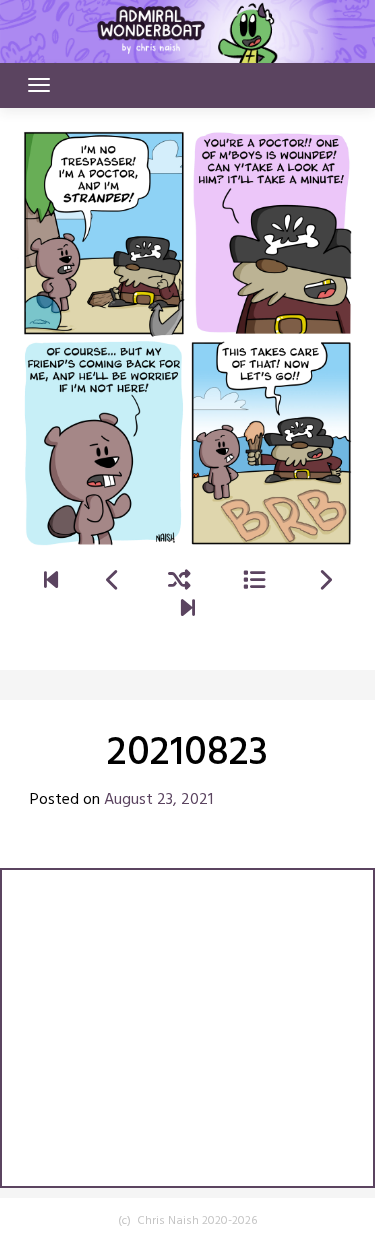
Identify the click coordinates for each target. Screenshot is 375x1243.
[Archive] (254, 582)
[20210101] (51, 582)
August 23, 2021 (158, 800)
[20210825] (325, 582)
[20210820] (113, 582)
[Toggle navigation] (39, 85)
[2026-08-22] (188, 610)
